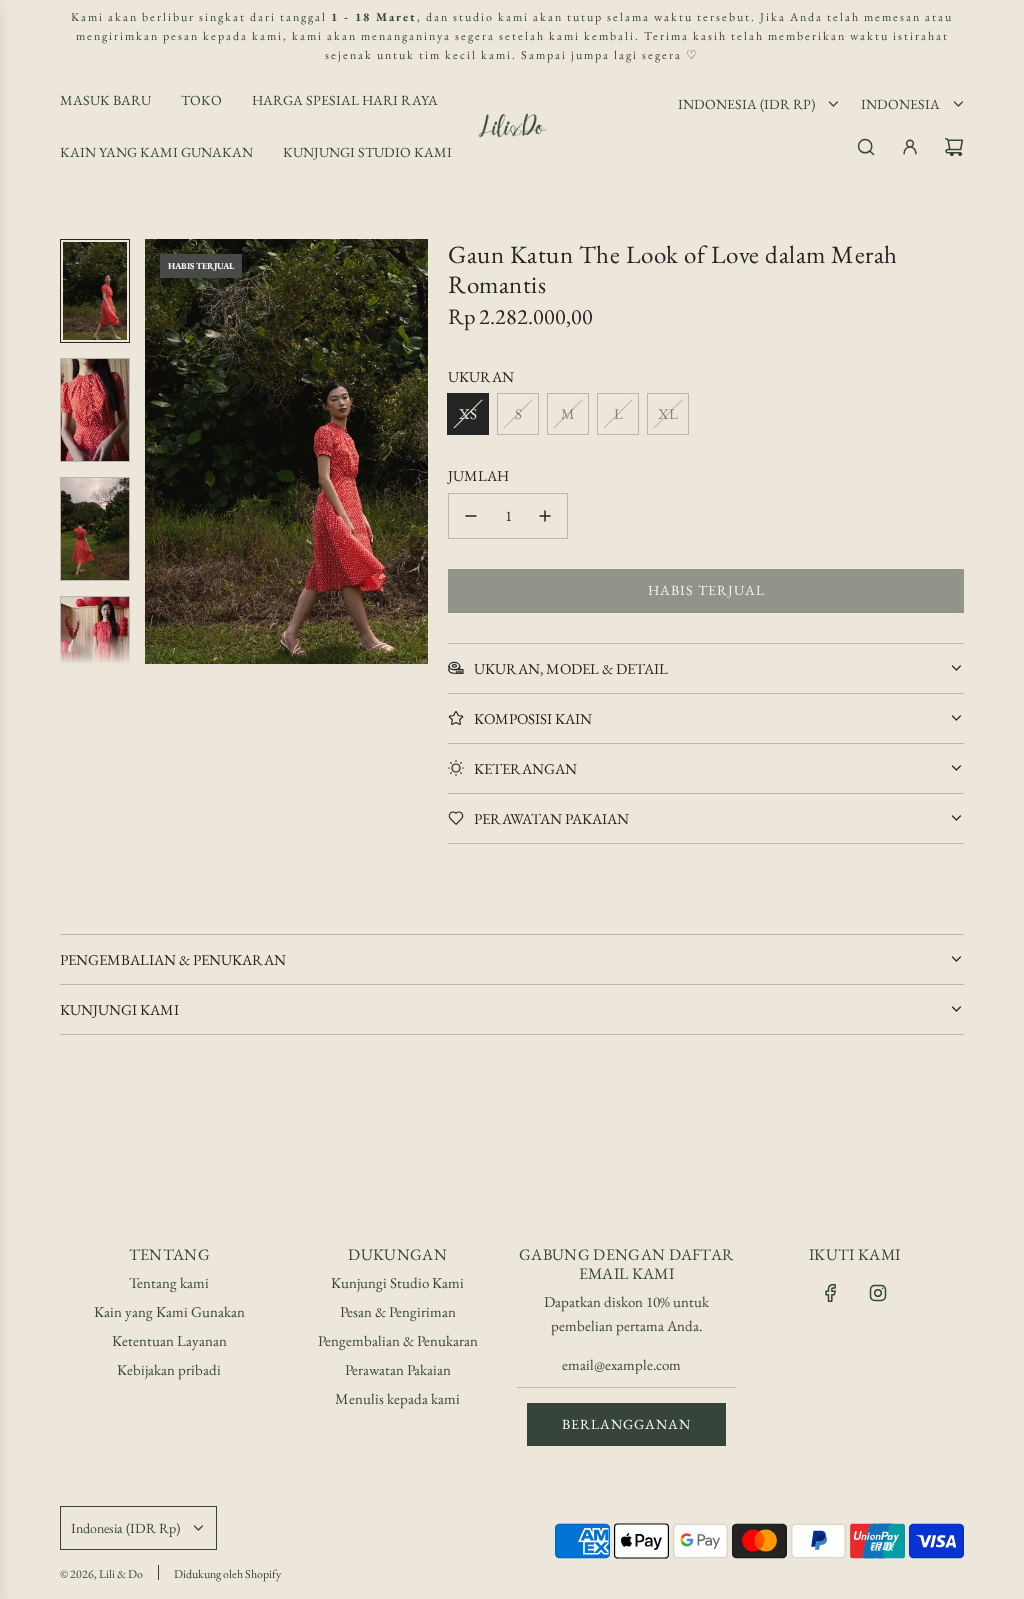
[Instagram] (878, 1293)
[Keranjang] (954, 147)
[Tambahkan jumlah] (545, 516)
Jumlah (478, 475)
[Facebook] (831, 1293)
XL (668, 413)
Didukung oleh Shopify (227, 1574)
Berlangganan (626, 1424)
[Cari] (866, 147)
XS (468, 413)
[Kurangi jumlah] (471, 516)
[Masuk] (910, 147)
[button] (171, 452)
